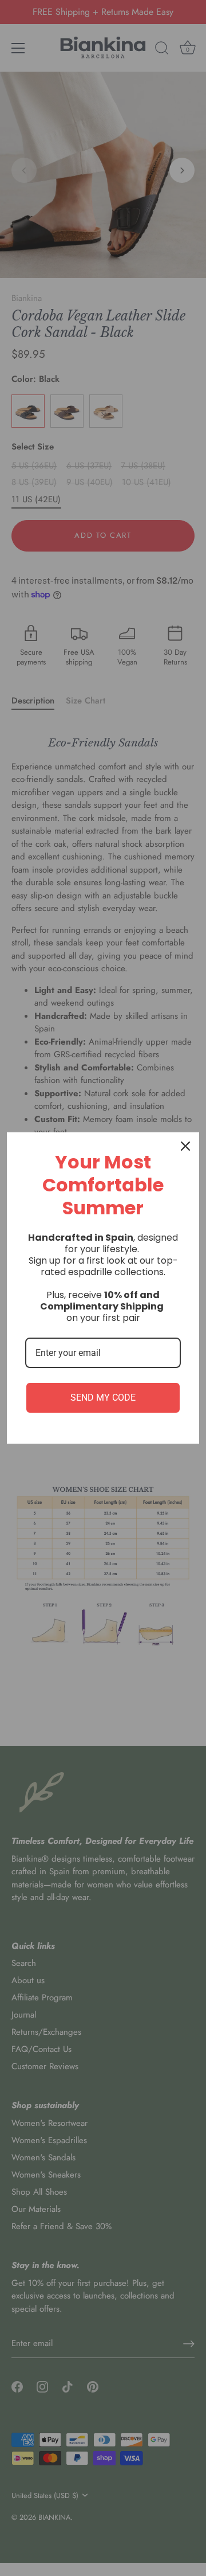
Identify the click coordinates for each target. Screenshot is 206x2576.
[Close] (185, 1146)
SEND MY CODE (103, 1398)
